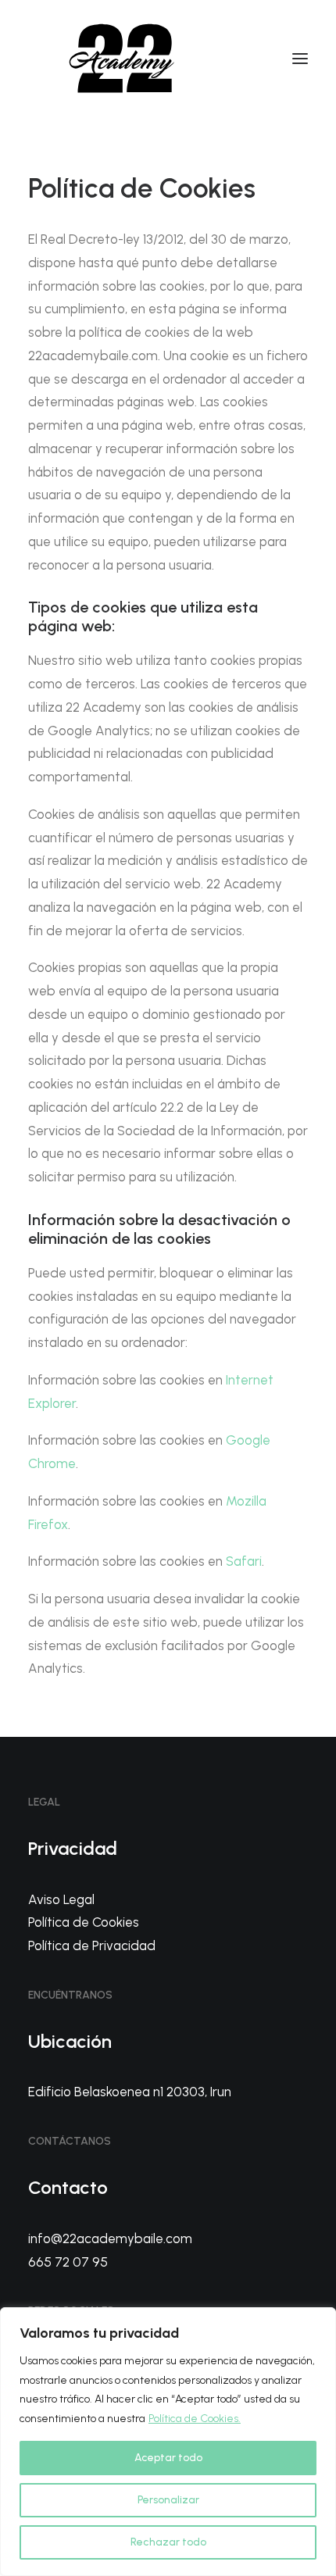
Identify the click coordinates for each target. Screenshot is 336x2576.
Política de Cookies (84, 1922)
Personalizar (168, 2500)
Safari (244, 1561)
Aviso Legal (61, 1899)
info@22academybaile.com (110, 2238)
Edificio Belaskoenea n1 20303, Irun (130, 2092)
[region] (168, 2442)
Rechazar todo (168, 2542)
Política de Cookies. (195, 2419)
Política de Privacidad (92, 1945)
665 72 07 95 (68, 2262)
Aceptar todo (168, 2458)
